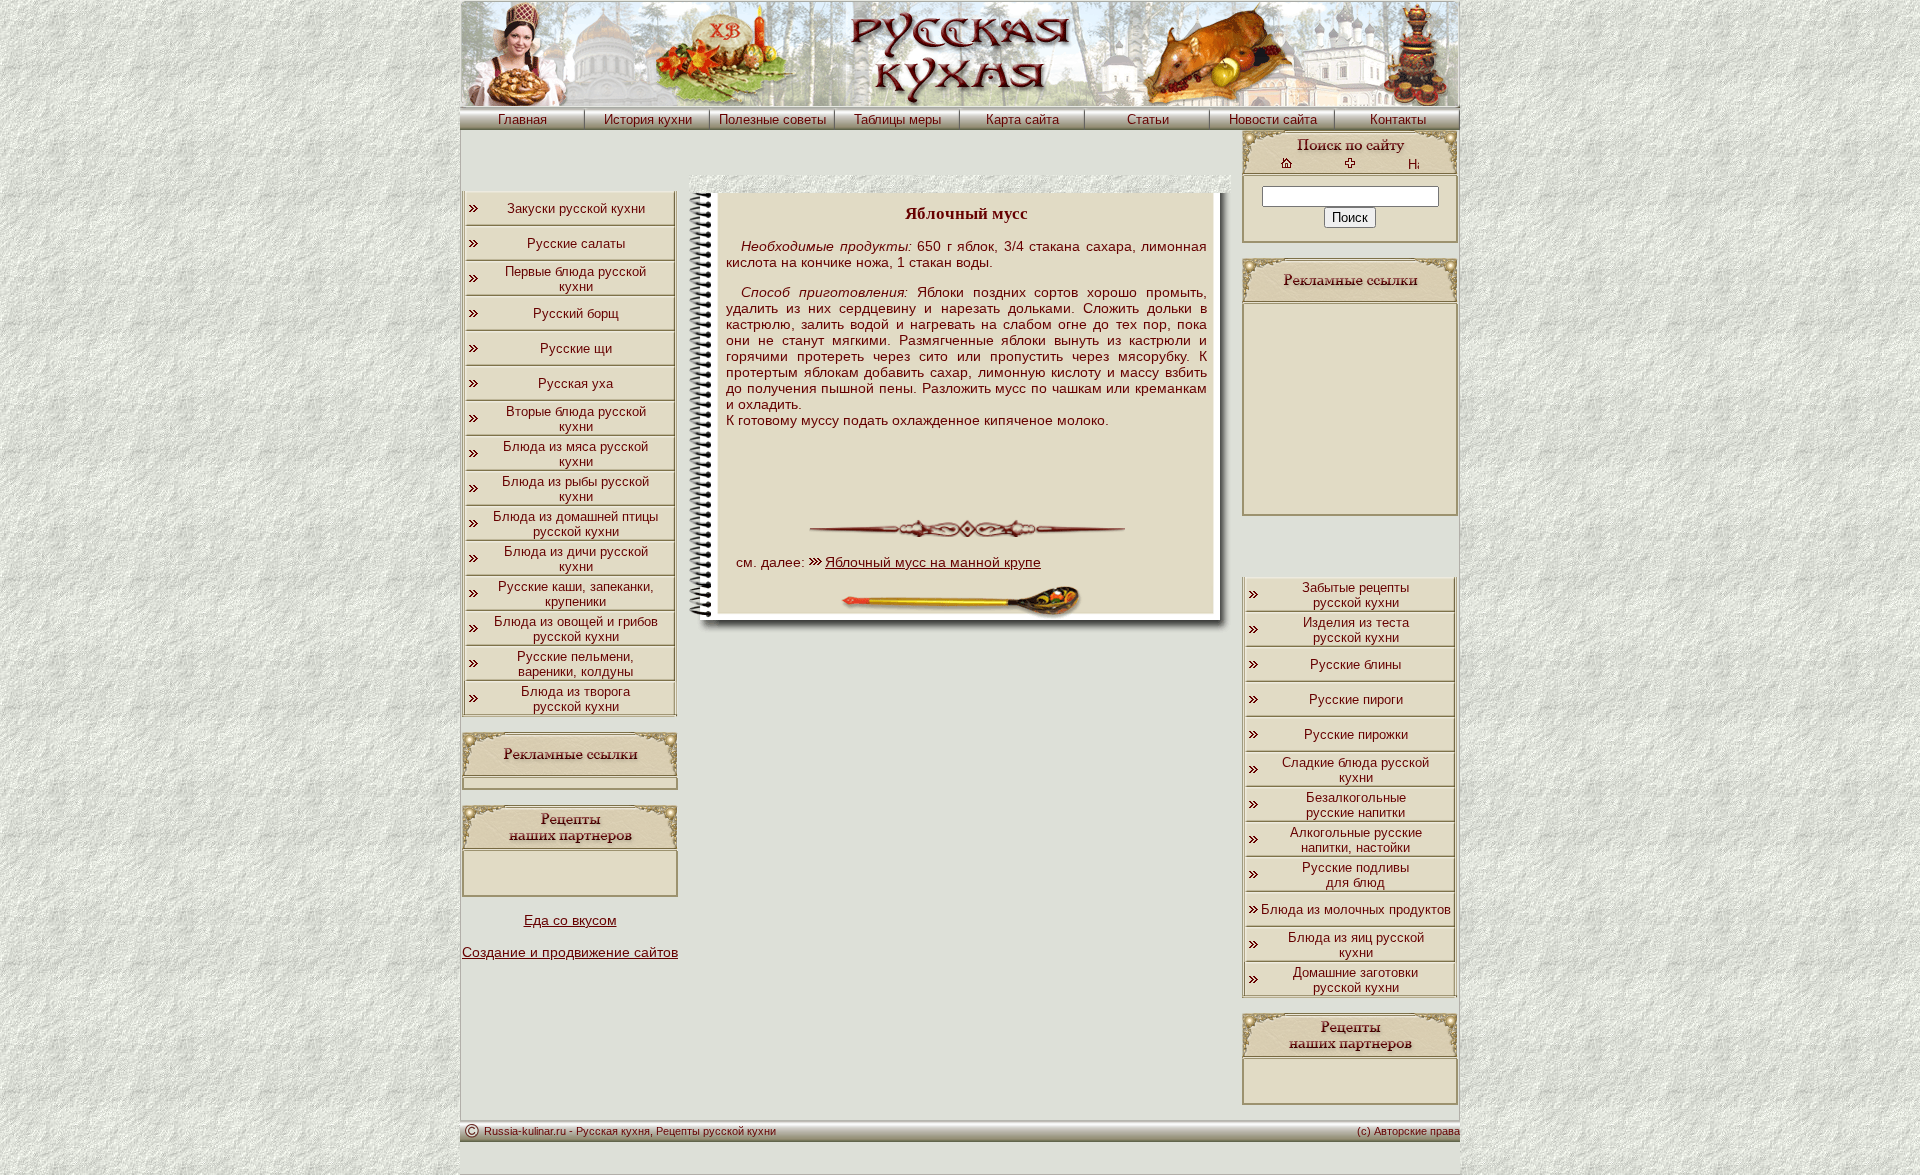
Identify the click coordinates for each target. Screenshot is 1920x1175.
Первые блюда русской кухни (575, 279)
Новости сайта (1273, 119)
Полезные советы (772, 119)
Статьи (1148, 119)
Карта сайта (1022, 119)
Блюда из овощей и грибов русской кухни (576, 629)
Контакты (1398, 119)
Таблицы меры (897, 119)
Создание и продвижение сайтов (570, 952)
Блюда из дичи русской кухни (576, 559)
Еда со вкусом (570, 920)
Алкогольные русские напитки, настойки (1356, 840)
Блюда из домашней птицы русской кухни (575, 524)
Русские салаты (576, 243)
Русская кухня (613, 1131)
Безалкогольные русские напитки (1356, 805)
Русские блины (1355, 664)
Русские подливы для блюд (1355, 875)
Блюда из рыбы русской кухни (575, 489)
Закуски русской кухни (576, 208)
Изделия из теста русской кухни (1356, 630)
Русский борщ (576, 313)
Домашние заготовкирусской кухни (1355, 980)
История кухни (648, 119)
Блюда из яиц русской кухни (1356, 945)
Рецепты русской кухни (716, 1131)
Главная (522, 119)
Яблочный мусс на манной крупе (933, 562)
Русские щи (576, 348)
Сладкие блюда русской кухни (1355, 770)
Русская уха (575, 383)
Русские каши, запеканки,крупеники (576, 594)
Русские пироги (1356, 699)
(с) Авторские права (1408, 1131)
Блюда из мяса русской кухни (575, 454)
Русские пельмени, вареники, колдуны (575, 664)
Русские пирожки (1356, 734)
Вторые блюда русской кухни (576, 419)
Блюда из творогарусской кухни (575, 699)
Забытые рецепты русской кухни (1355, 595)
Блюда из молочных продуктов (1356, 909)
